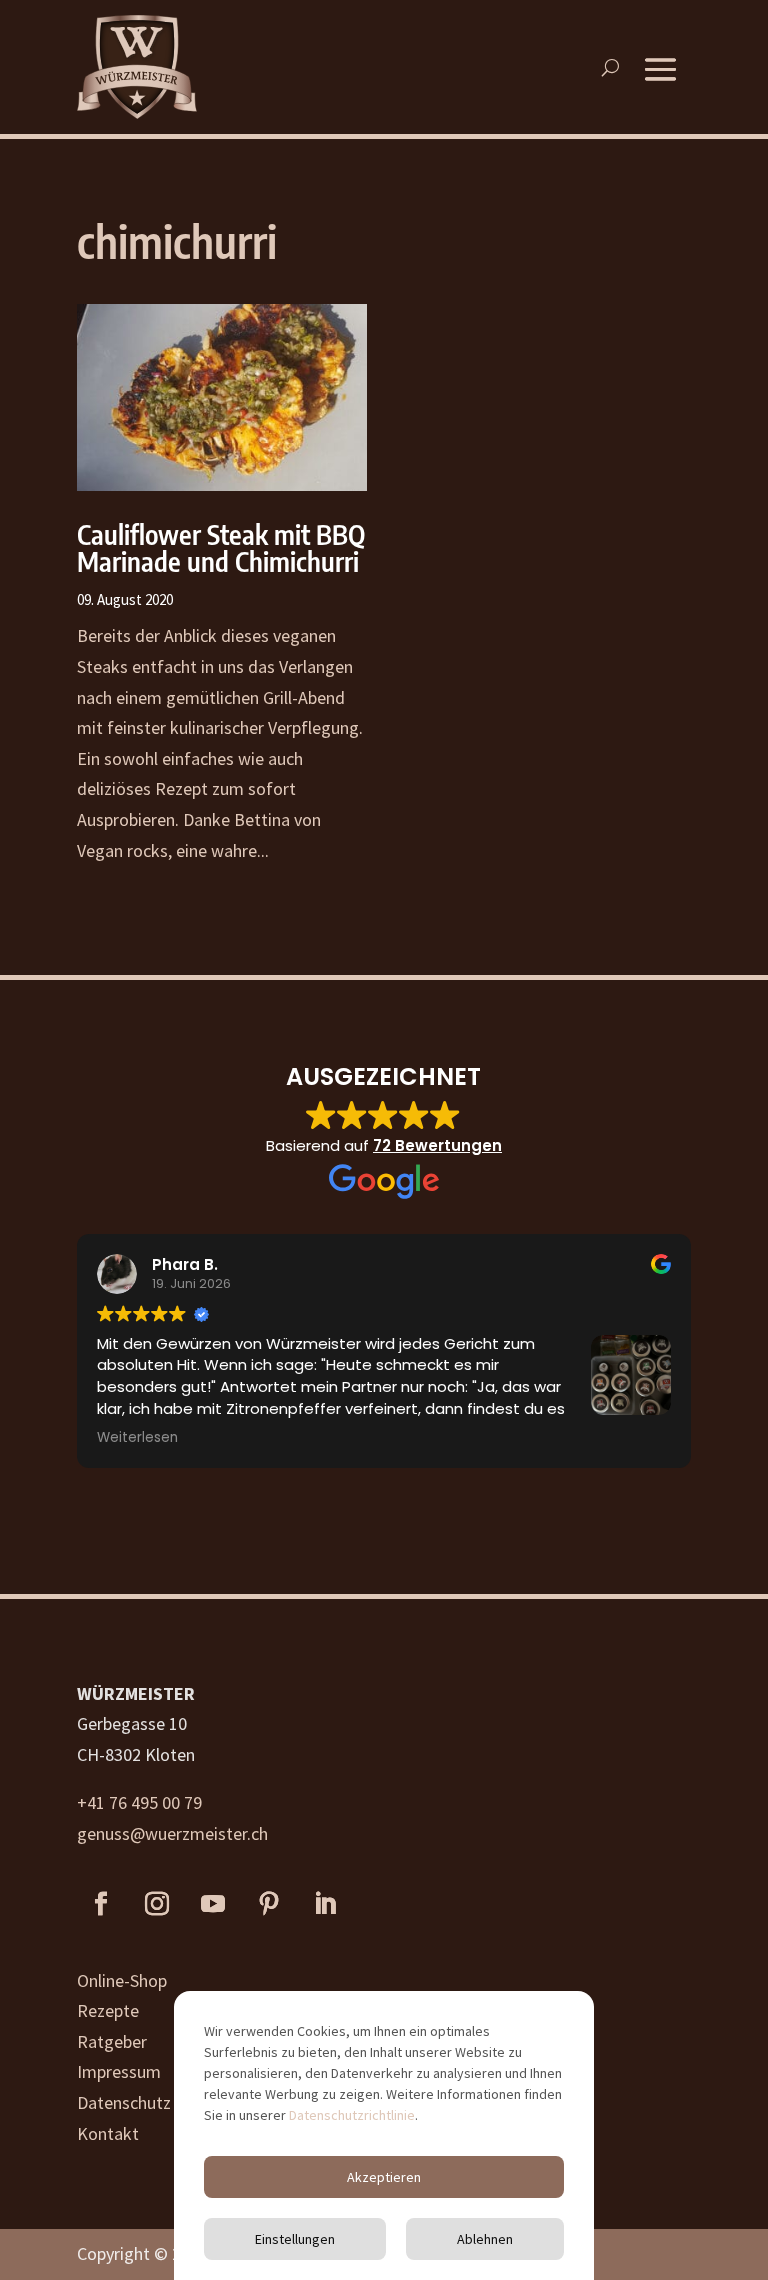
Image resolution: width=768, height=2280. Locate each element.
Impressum (119, 2071)
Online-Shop (122, 1980)
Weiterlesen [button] (137, 1438)
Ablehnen (485, 2239)
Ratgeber (112, 2041)
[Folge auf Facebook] (101, 1904)
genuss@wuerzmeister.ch (172, 1833)
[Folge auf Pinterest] (269, 1904)
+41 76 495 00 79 (139, 1802)
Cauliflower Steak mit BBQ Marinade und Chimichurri (221, 547)
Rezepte (108, 2010)
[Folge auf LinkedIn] (325, 1904)
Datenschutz (124, 2102)
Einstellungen (295, 2239)
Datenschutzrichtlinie (352, 2115)
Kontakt (108, 2133)
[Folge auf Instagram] (157, 1904)
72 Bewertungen (437, 1145)
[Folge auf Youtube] (213, 1904)
